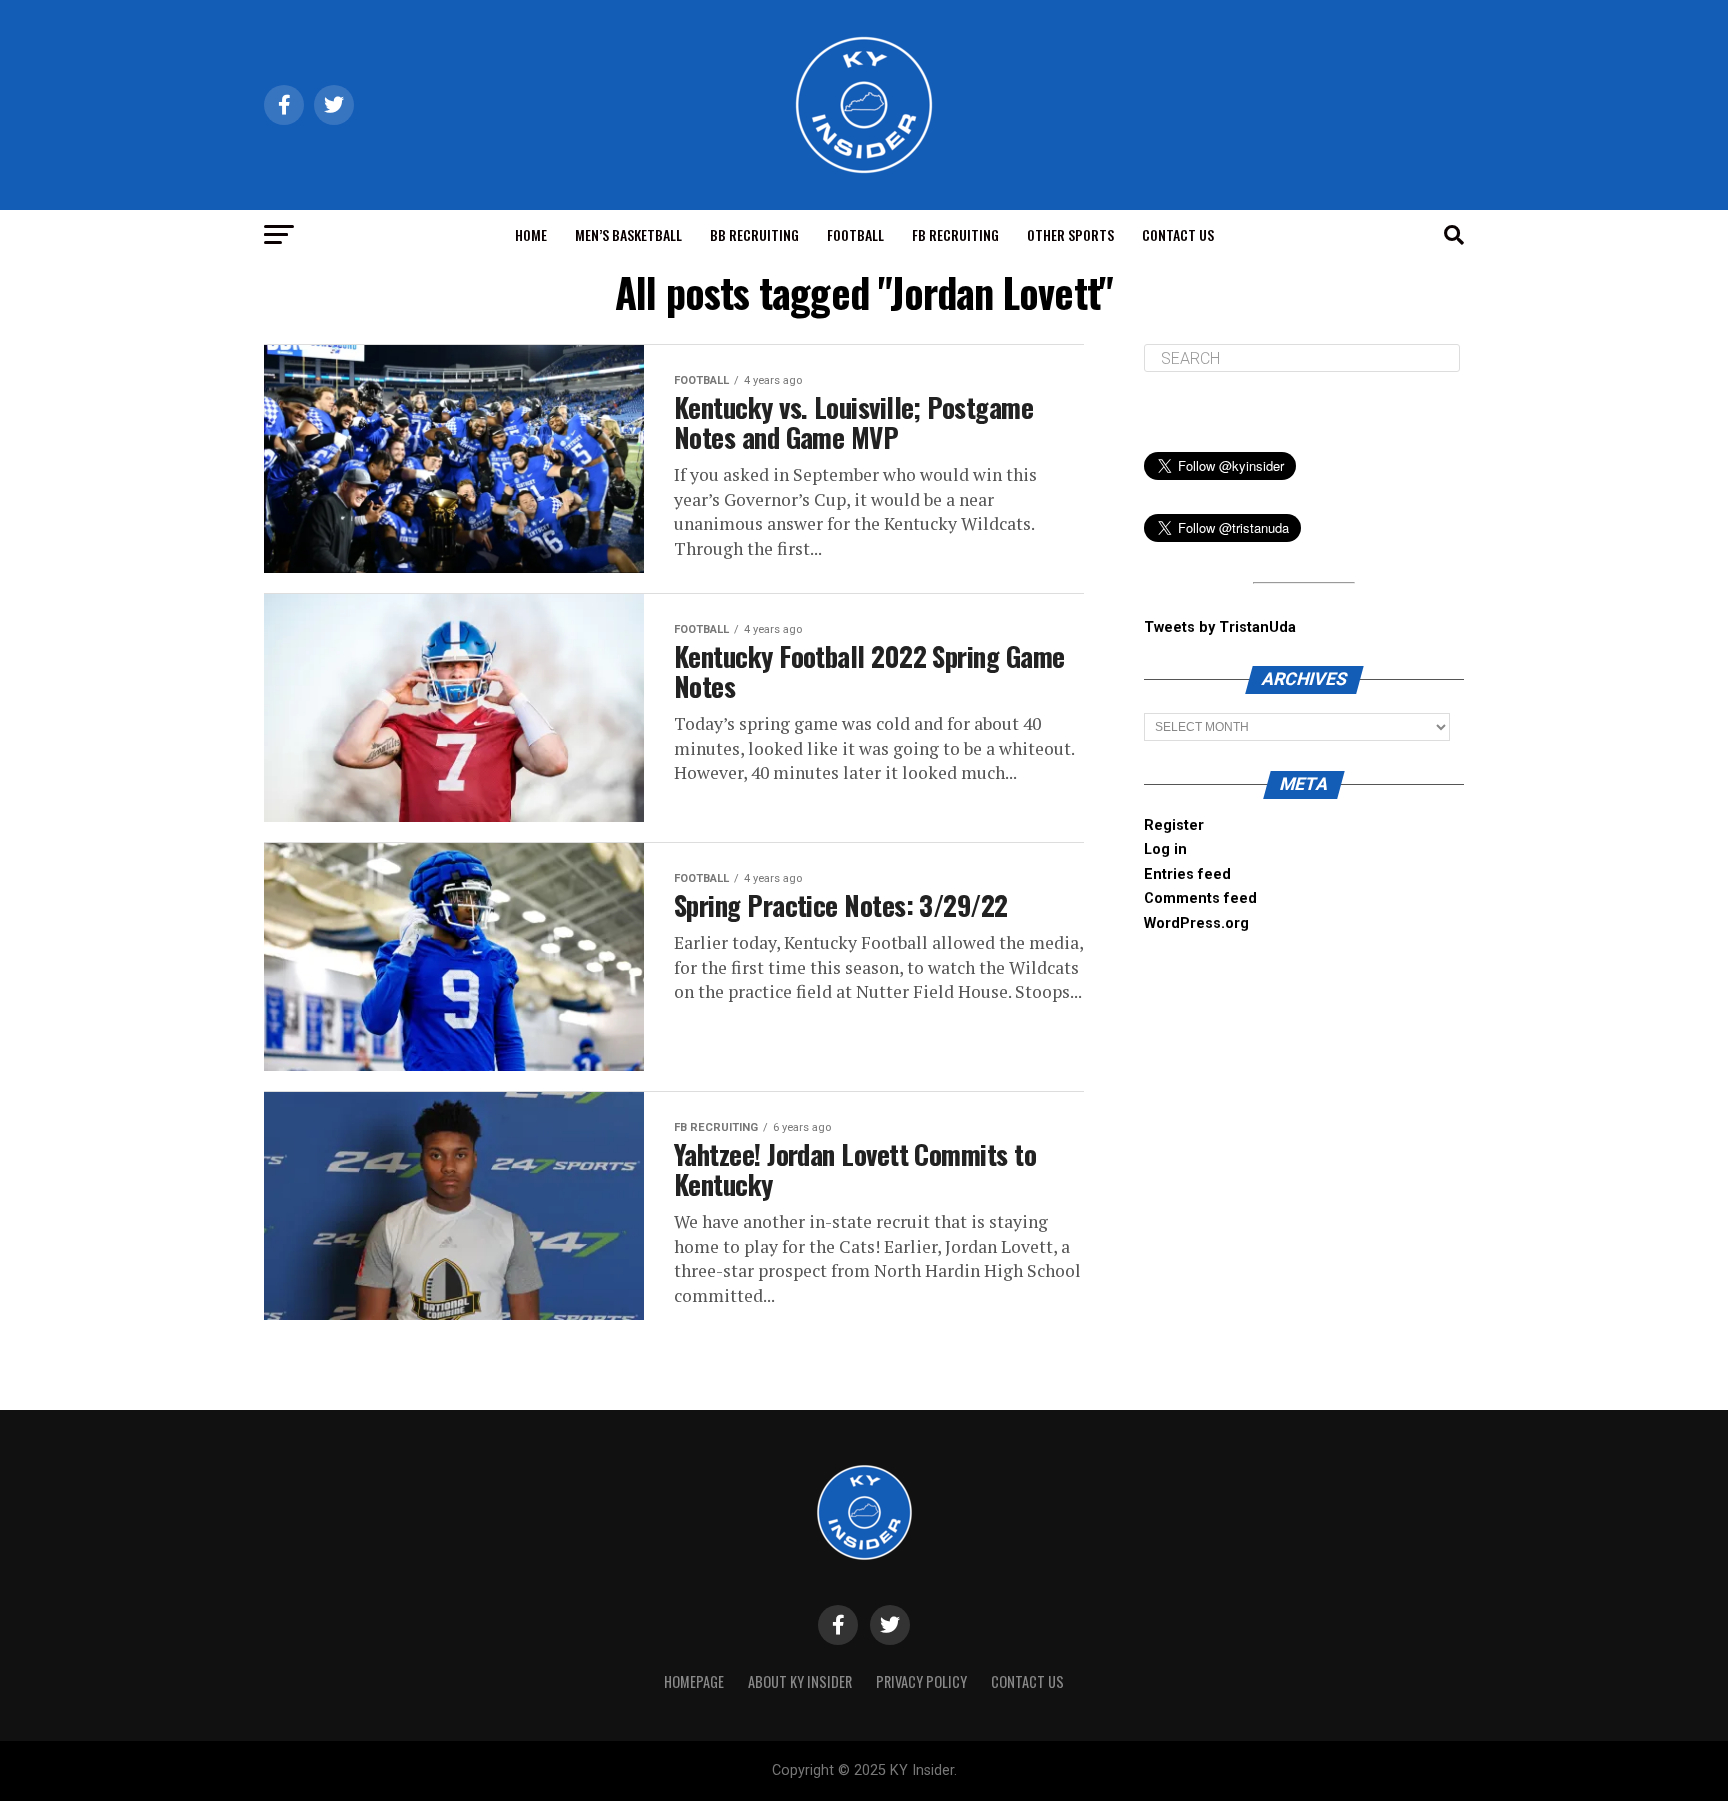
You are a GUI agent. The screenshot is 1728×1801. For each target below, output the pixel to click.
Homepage (694, 1681)
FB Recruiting (955, 234)
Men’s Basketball (628, 234)
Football (855, 234)
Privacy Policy (921, 1681)
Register (1174, 825)
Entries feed (1187, 874)
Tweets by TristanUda (1220, 627)
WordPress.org (1196, 923)
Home (531, 234)
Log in (1165, 849)
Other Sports (1070, 234)
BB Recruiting (754, 234)
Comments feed (1200, 898)
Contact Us (1178, 234)
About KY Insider (800, 1681)
